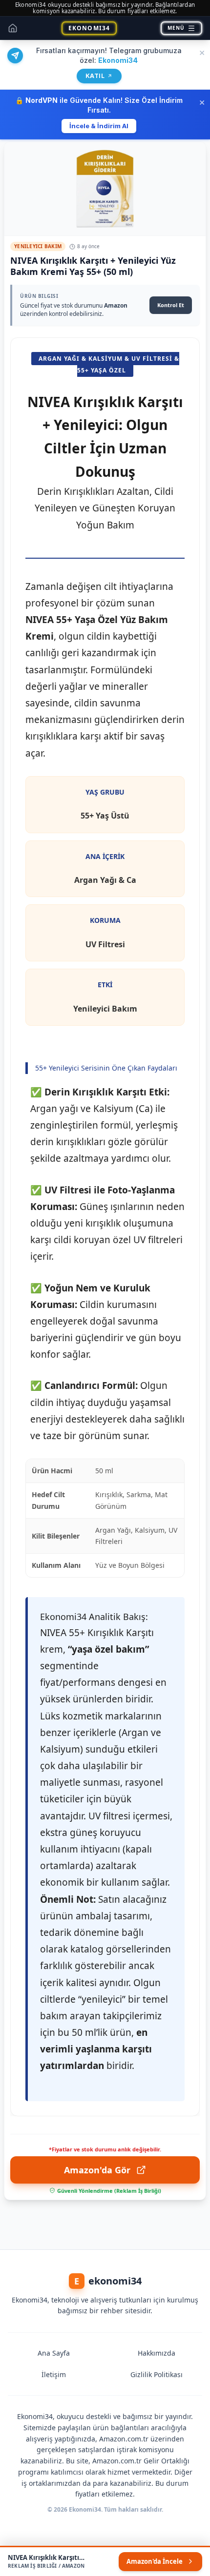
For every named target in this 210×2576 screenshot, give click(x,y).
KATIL (99, 76)
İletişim (54, 2374)
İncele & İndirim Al (99, 126)
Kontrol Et (171, 305)
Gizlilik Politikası (157, 2374)
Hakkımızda (157, 2353)
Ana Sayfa (54, 2353)
